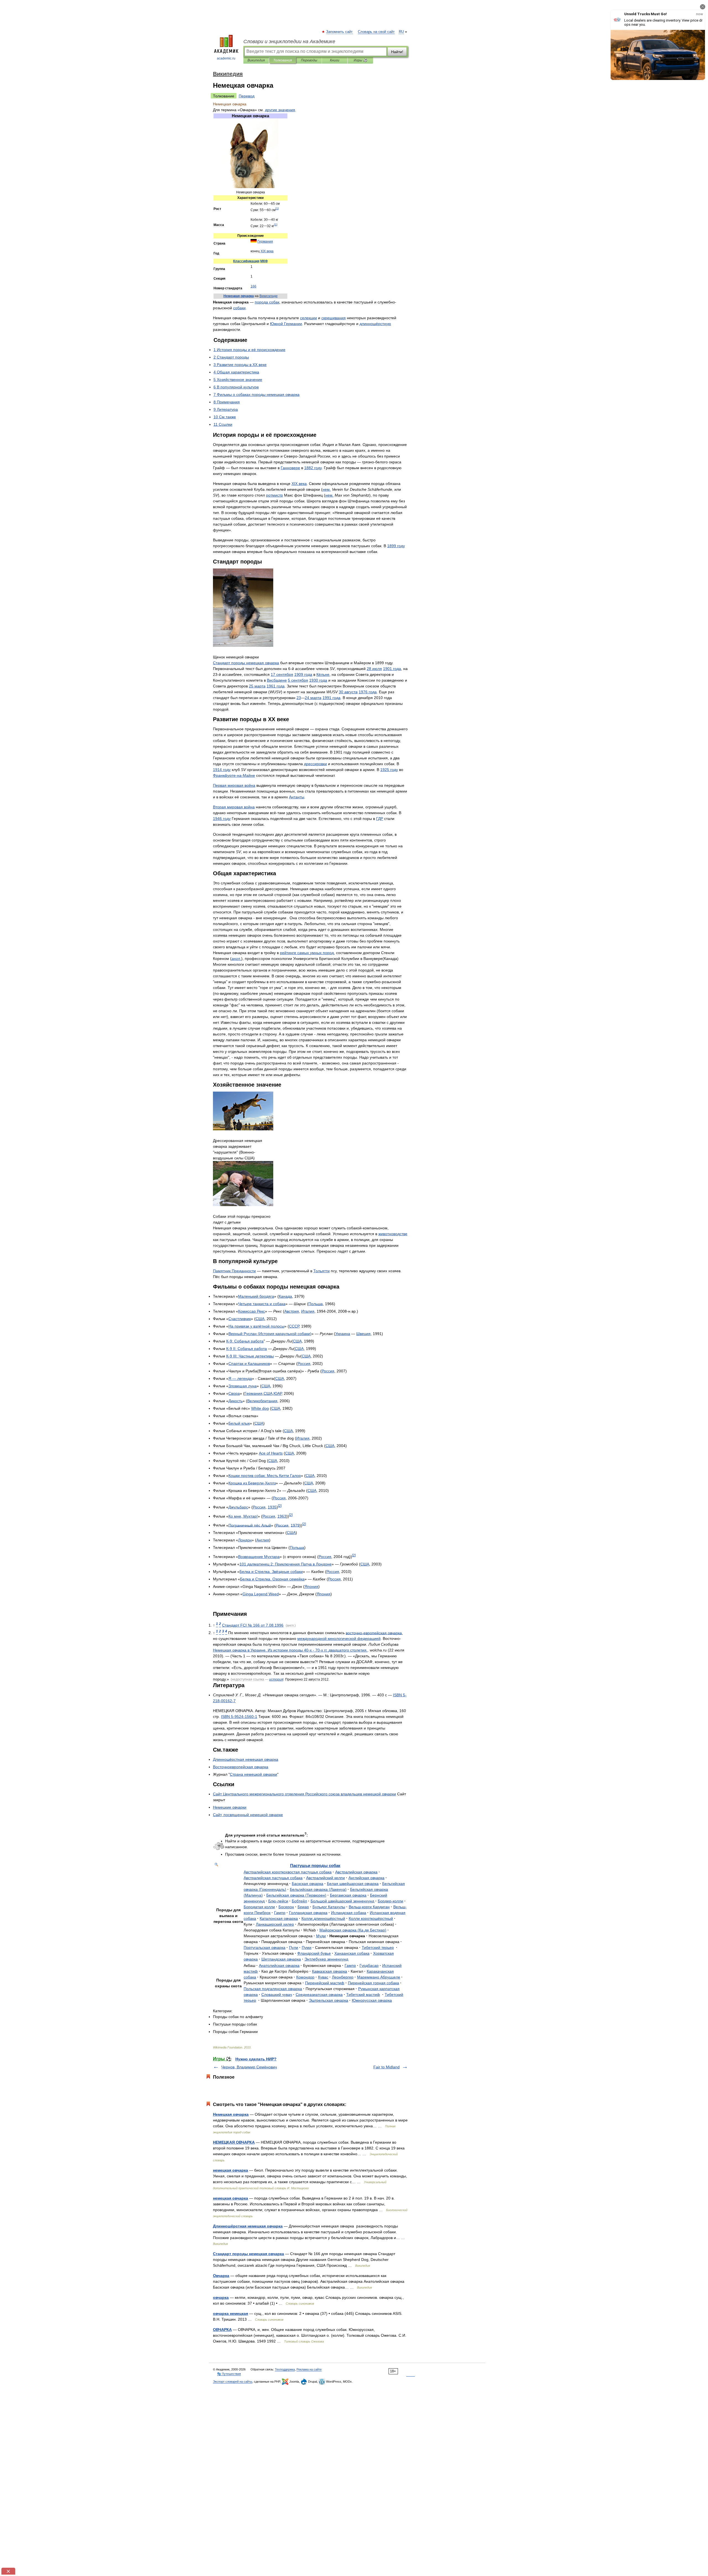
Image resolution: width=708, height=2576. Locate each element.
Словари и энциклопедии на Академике (289, 41)
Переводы (309, 60)
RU (401, 32)
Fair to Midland (386, 2067)
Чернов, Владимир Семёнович (249, 2067)
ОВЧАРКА (222, 2330)
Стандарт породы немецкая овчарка (248, 2254)
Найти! (397, 52)
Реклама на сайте (309, 2369)
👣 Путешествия (229, 2374)
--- (239, 1717)
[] (277, 208)
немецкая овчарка (231, 2170)
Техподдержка (285, 2369)
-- (234, 775)
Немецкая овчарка (231, 2114)
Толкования (283, 60)
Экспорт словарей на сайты (233, 2382)
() (270, 1334)
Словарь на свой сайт (376, 32)
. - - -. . (290, 1650)
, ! (243, 1516)
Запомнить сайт (340, 32)
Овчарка (221, 2276)
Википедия (256, 60)
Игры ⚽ (360, 60)
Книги (335, 60)
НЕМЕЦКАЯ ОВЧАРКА (234, 2142)
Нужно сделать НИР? (256, 2059)
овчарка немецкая (231, 2313)
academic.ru (226, 58)
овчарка (221, 2297)
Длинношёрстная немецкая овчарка (248, 2226)
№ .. (253, 1625)
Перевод (247, 96)
